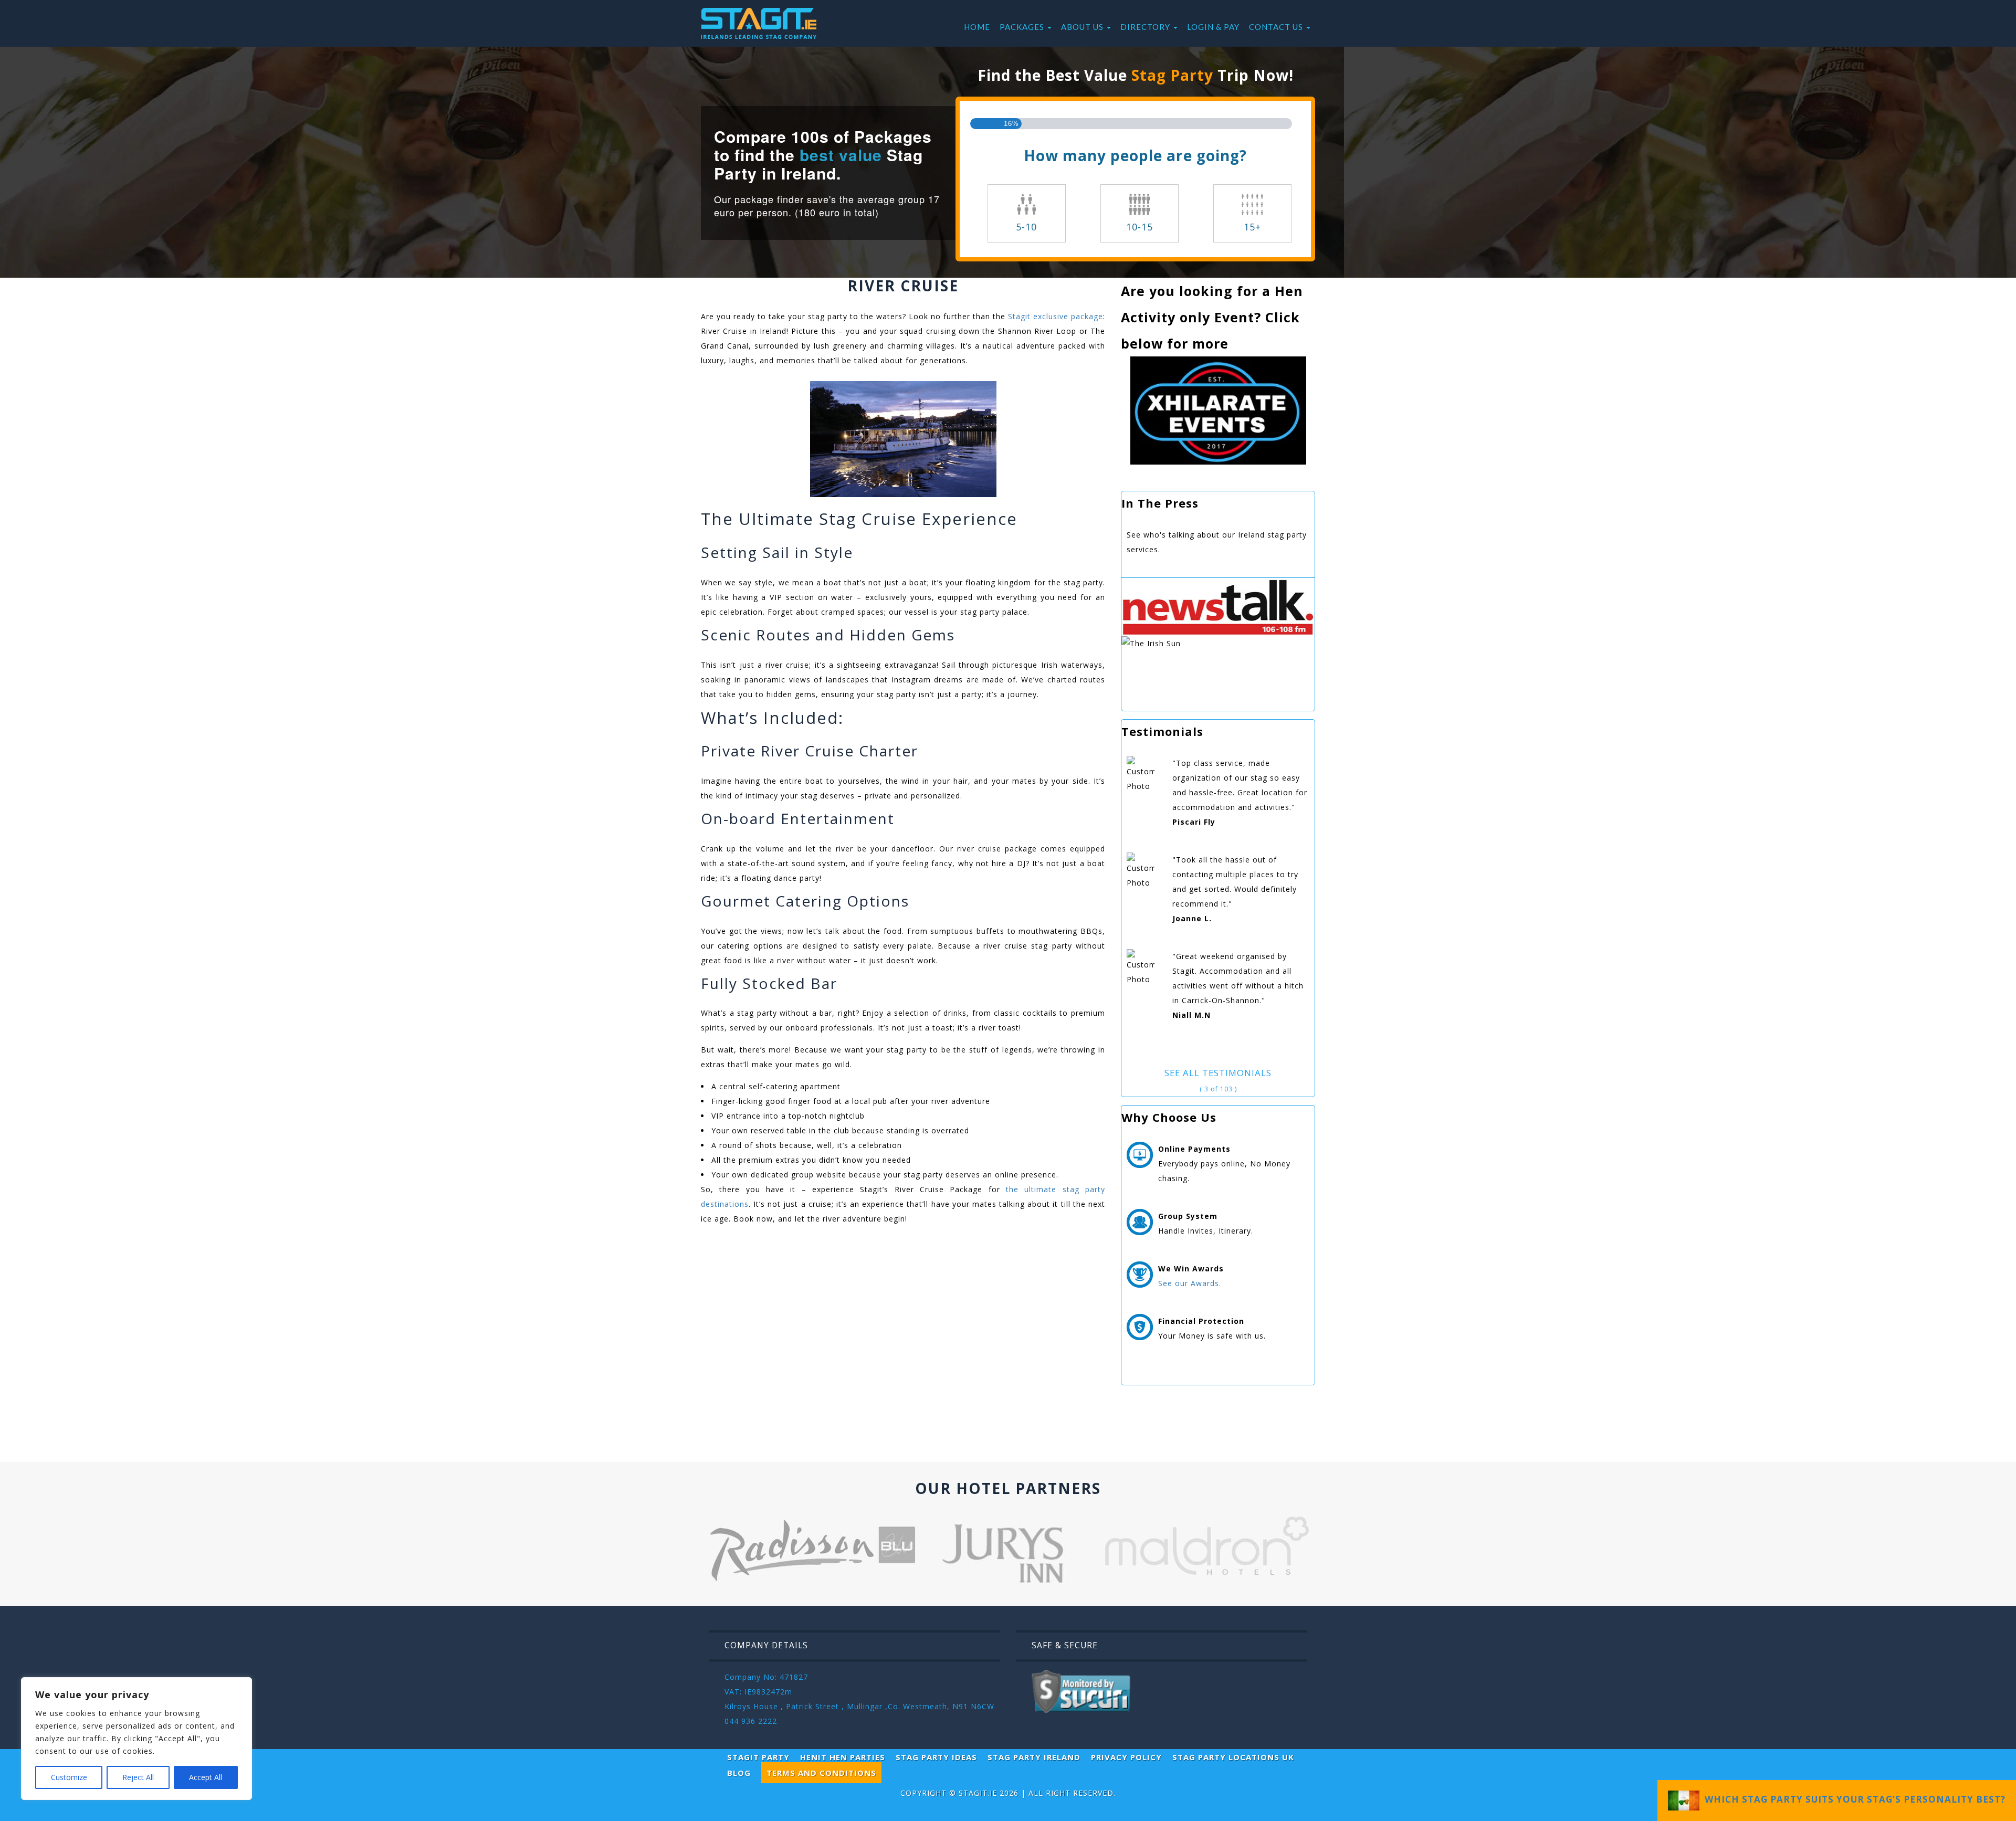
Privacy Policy (1126, 1757)
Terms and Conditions (821, 1773)
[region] (136, 1739)
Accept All (206, 1777)
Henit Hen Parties (843, 1757)
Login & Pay (1213, 27)
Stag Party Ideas (936, 1757)
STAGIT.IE (978, 1793)
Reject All (138, 1777)
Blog (739, 1773)
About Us (1083, 27)
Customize (69, 1777)
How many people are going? (1135, 155)
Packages (1023, 27)
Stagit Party (758, 1757)
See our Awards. (1190, 1283)
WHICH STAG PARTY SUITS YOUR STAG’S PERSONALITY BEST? (1852, 1799)
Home (977, 27)
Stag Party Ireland (1034, 1757)
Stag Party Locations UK (1233, 1757)
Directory (1146, 27)
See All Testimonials (1218, 1073)
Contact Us (1277, 27)
